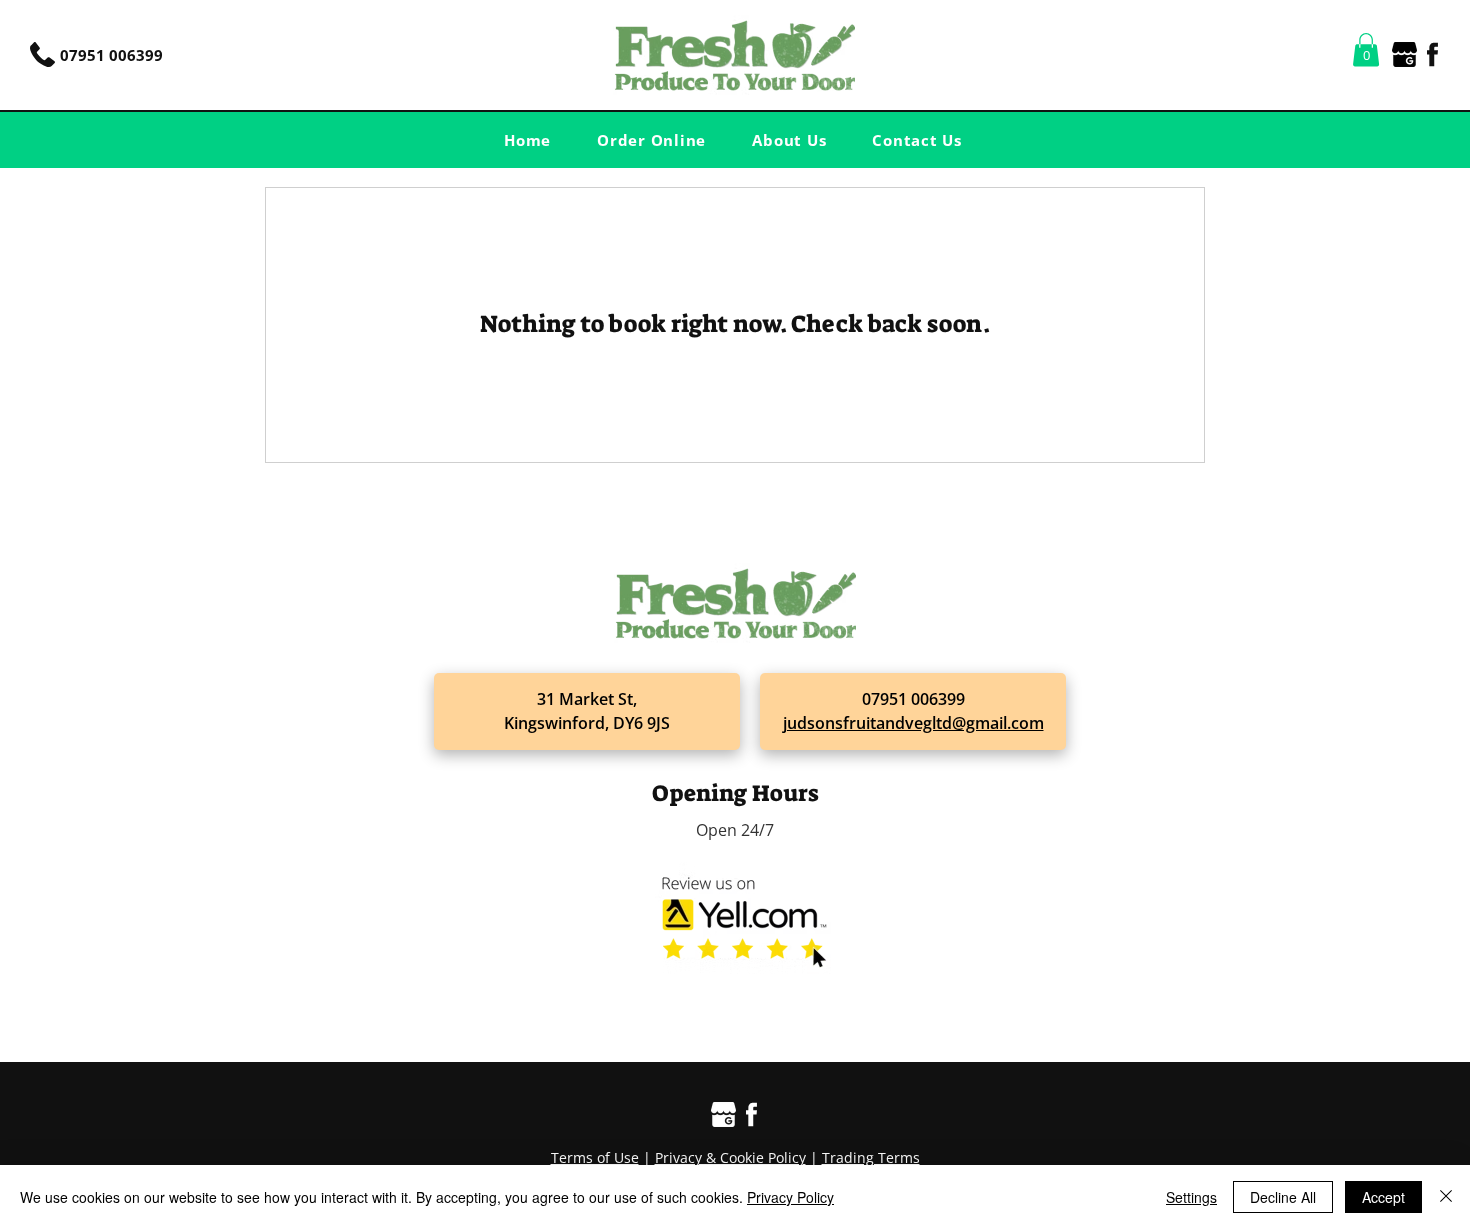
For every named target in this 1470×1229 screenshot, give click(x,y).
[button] (1366, 49)
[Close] (1446, 1197)
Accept (1383, 1197)
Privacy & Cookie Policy (730, 1157)
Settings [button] (1191, 1197)
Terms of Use (595, 1157)
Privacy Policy (790, 1197)
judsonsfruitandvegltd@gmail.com (913, 723)
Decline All (1283, 1197)
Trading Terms (871, 1157)
